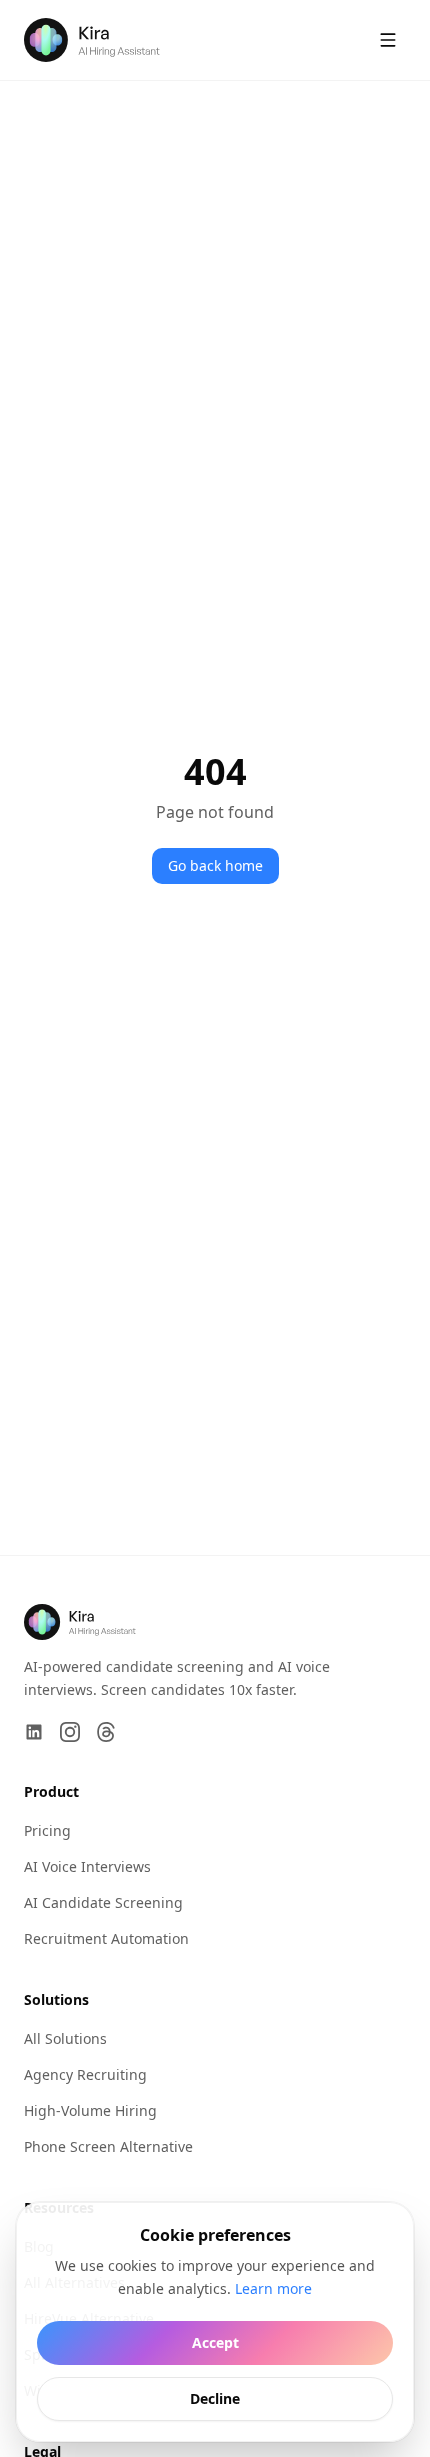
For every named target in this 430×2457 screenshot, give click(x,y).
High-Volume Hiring (90, 2110)
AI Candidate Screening (103, 1902)
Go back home (215, 865)
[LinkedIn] (34, 1732)
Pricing (47, 1830)
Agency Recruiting (85, 2074)
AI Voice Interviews (87, 1866)
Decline (215, 2397)
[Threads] (106, 1732)
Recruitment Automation (106, 1938)
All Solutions (65, 2038)
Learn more (273, 2287)
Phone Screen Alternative (108, 2146)
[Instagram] (70, 1732)
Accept (215, 2341)
